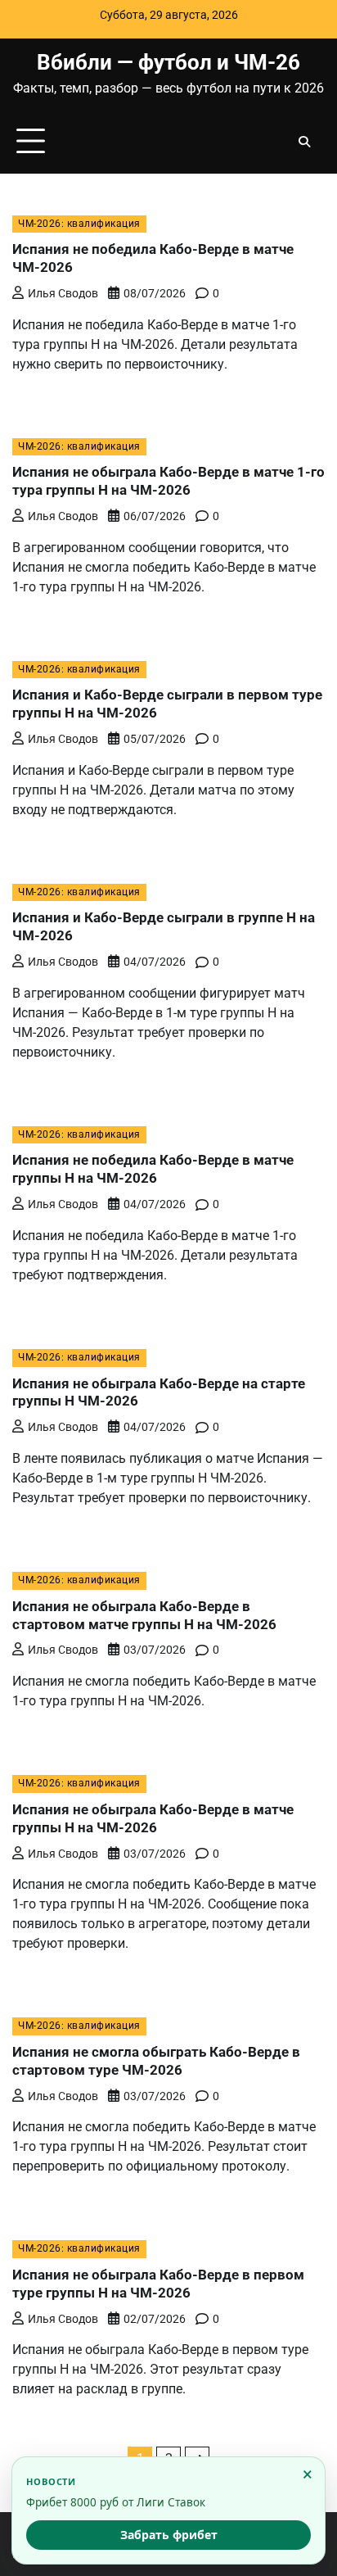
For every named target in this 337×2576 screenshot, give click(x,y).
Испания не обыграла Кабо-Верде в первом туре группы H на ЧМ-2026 (158, 2284)
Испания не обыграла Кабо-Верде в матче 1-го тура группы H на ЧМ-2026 (168, 481)
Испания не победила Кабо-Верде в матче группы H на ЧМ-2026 (153, 1169)
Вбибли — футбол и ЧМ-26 (168, 62)
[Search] (304, 142)
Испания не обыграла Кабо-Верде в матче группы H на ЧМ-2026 (153, 1818)
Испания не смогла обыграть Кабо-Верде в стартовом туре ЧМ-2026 (156, 2061)
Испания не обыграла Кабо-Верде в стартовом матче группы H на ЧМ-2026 (144, 1615)
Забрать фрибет (169, 2535)
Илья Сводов (63, 293)
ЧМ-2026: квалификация (79, 224)
